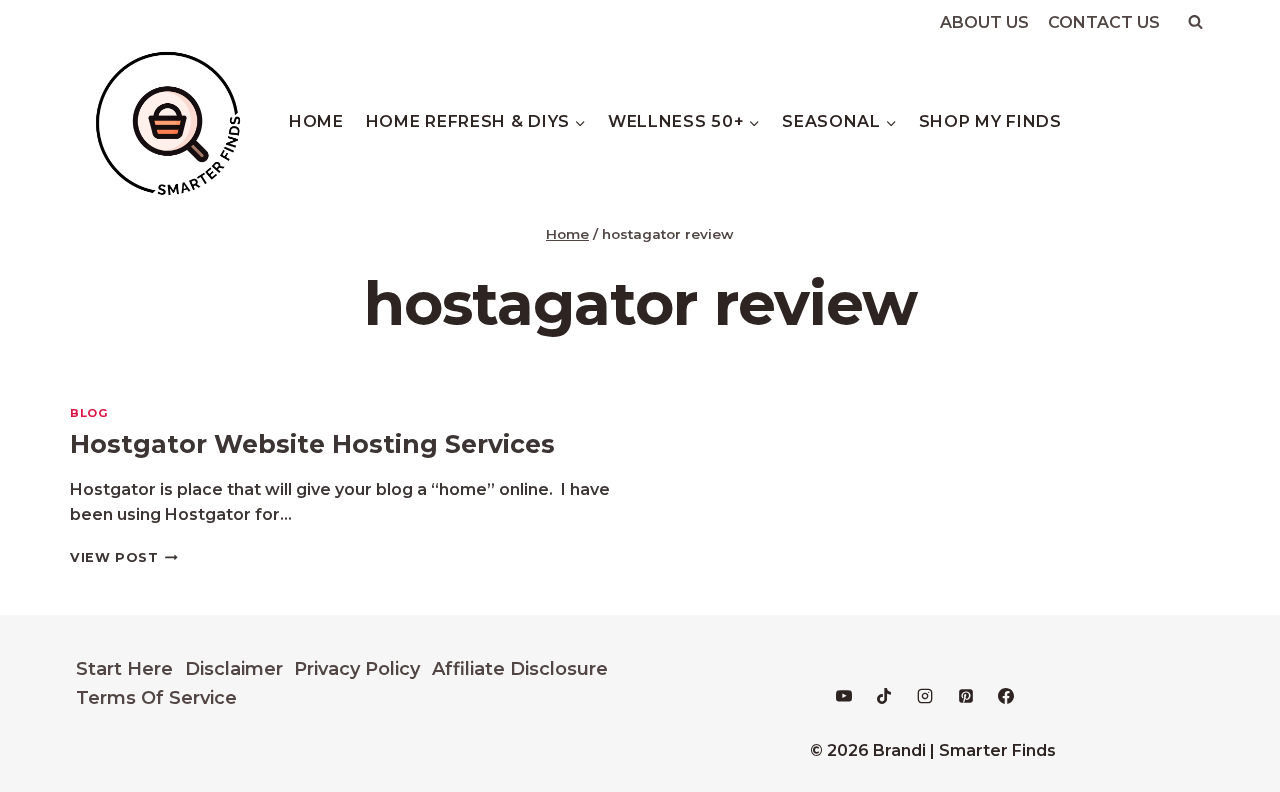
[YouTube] (844, 696)
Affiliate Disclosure (520, 669)
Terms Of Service (156, 698)
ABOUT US (984, 22)
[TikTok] (884, 696)
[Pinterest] (966, 696)
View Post (124, 557)
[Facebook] (1006, 696)
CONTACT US (1104, 22)
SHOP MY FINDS (990, 121)
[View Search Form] (1195, 22)
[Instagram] (925, 696)
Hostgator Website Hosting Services (312, 444)
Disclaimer (234, 669)
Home (316, 121)
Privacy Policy (357, 669)
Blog (89, 413)
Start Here (124, 669)
